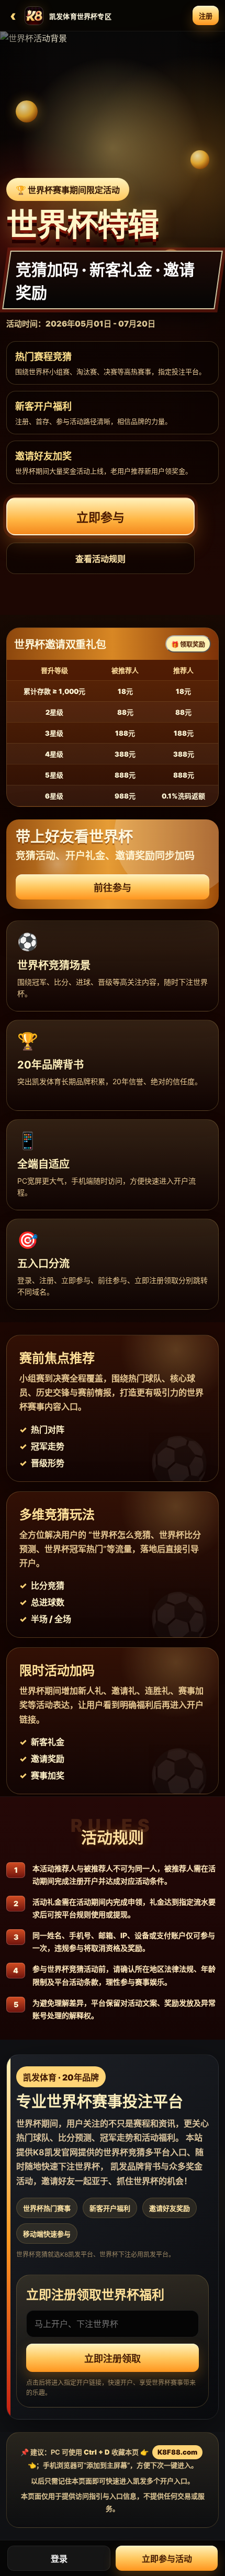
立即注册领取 (113, 2359)
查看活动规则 (100, 559)
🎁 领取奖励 (188, 644)
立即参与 (100, 518)
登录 (59, 2559)
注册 (206, 16)
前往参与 (113, 888)
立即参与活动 (167, 2559)
